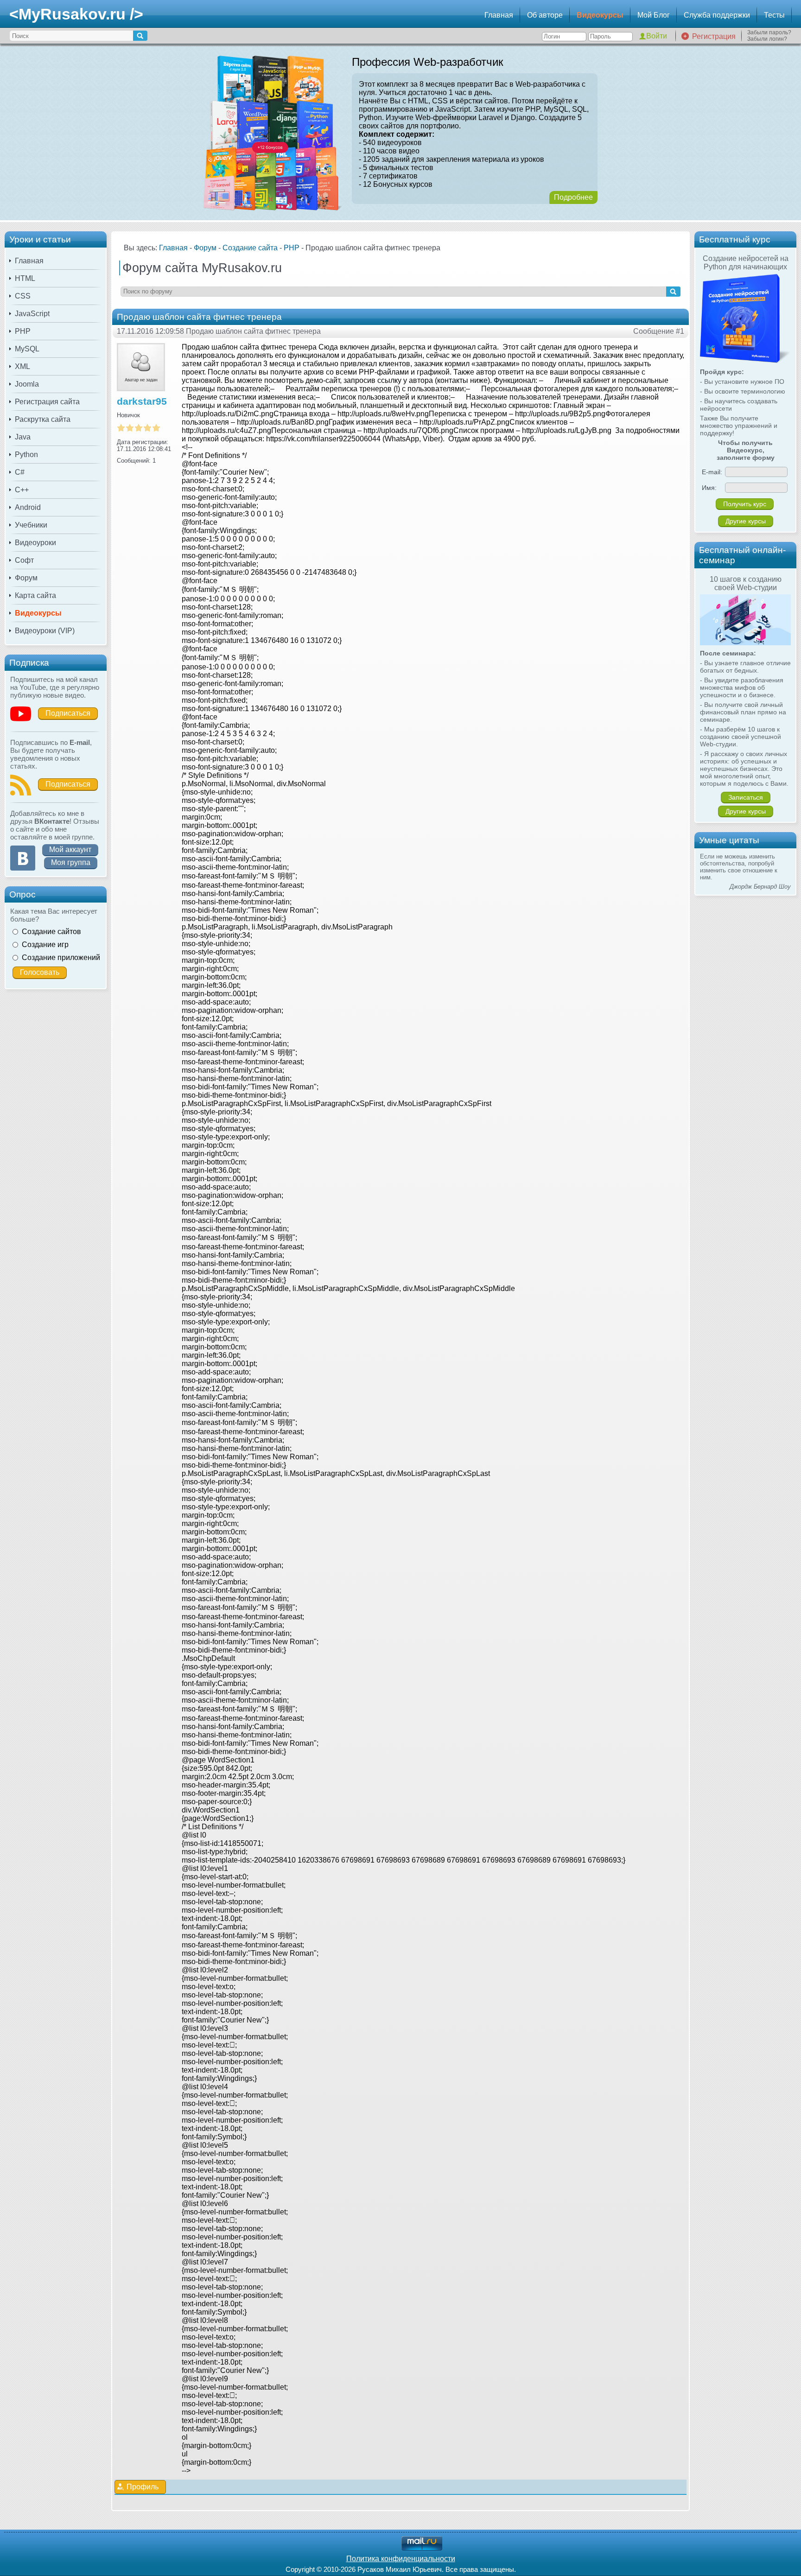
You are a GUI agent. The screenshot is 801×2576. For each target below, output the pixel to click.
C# (20, 472)
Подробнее (573, 197)
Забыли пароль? (769, 32)
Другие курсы (746, 521)
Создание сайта (250, 248)
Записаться (746, 797)
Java (23, 437)
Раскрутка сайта (43, 419)
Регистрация (714, 36)
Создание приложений (61, 957)
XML (22, 366)
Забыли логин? (767, 39)
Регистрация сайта (47, 402)
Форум (26, 578)
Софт (24, 560)
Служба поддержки (717, 15)
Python (26, 455)
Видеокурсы (600, 15)
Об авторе (545, 15)
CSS (23, 296)
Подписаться (68, 713)
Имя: (709, 488)
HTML (25, 278)
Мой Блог (654, 15)
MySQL (27, 349)
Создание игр (45, 945)
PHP (23, 331)
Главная (499, 15)
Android (28, 507)
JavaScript (32, 314)
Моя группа (71, 862)
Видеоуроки (35, 543)
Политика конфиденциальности (401, 2559)
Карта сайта (35, 595)
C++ (22, 490)
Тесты (774, 15)
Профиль (143, 2487)
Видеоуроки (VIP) (45, 631)
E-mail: (712, 472)
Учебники (31, 525)
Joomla (27, 384)
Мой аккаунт (70, 849)
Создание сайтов (51, 932)
